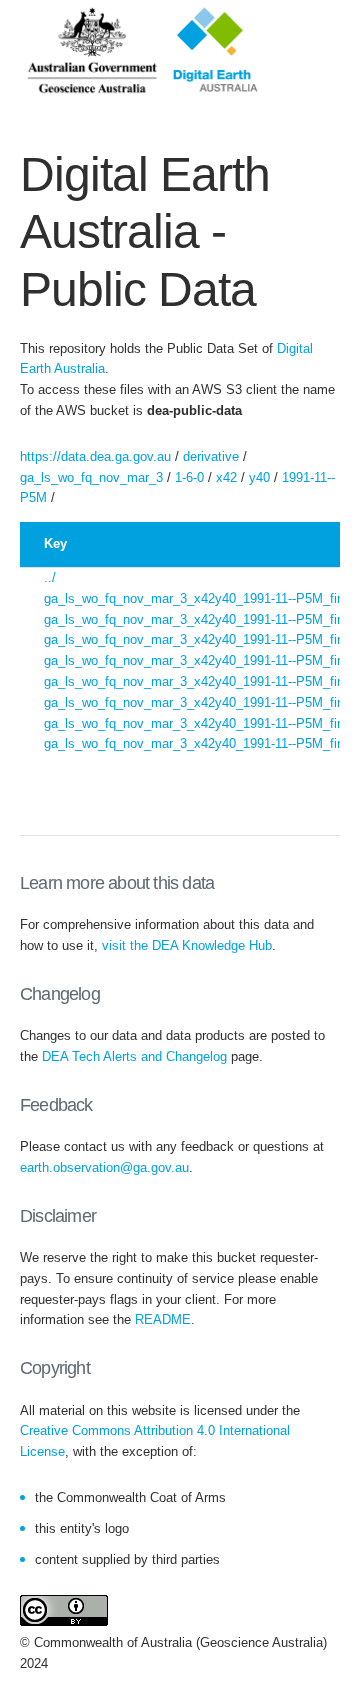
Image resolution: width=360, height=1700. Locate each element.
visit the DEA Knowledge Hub (187, 945)
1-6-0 (189, 477)
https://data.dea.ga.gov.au (95, 456)
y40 (259, 477)
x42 (226, 477)
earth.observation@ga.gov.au (104, 1167)
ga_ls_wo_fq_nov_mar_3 (91, 477)
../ (50, 577)
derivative (211, 456)
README (163, 1319)
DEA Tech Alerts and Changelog (134, 1056)
